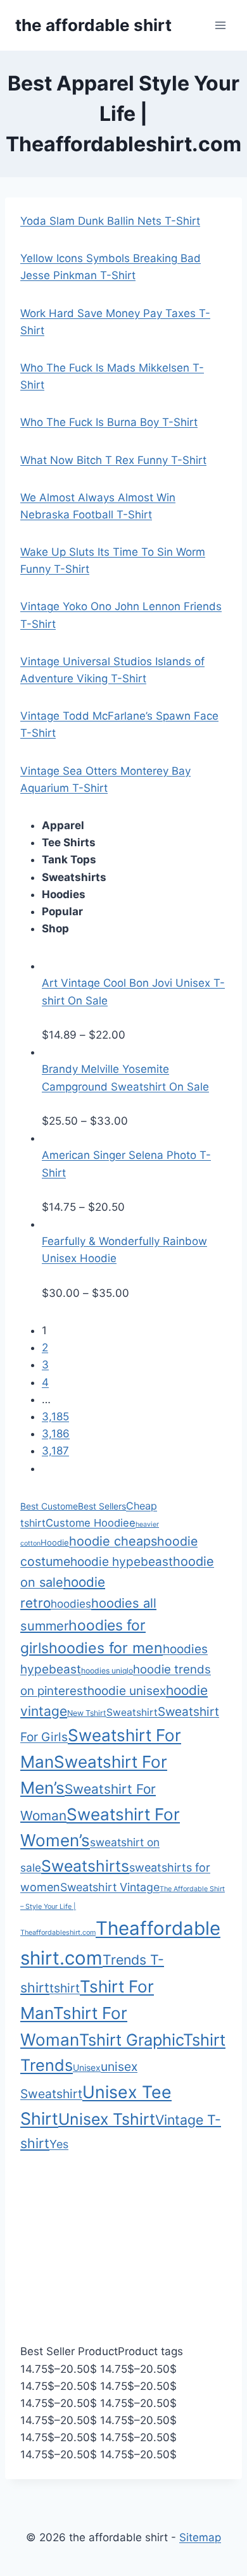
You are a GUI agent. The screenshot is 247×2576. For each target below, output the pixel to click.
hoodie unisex (127, 1691)
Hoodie (55, 1542)
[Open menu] (220, 25)
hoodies (71, 1604)
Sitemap (200, 2537)
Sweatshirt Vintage (110, 1887)
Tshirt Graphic (131, 2040)
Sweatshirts (85, 1866)
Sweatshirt (132, 1712)
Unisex (87, 2067)
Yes (59, 2144)
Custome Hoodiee (91, 1523)
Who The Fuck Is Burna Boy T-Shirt (109, 422)
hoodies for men (106, 1648)
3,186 (56, 1434)
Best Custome (49, 1506)
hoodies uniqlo (107, 1671)
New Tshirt (87, 1713)
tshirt (65, 1988)
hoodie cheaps (113, 1541)
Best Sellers (102, 1506)
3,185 (55, 1416)
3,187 (55, 1451)
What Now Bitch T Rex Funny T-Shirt (113, 460)
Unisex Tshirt (107, 2119)
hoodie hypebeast (122, 1562)
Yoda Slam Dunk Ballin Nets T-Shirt (110, 221)
